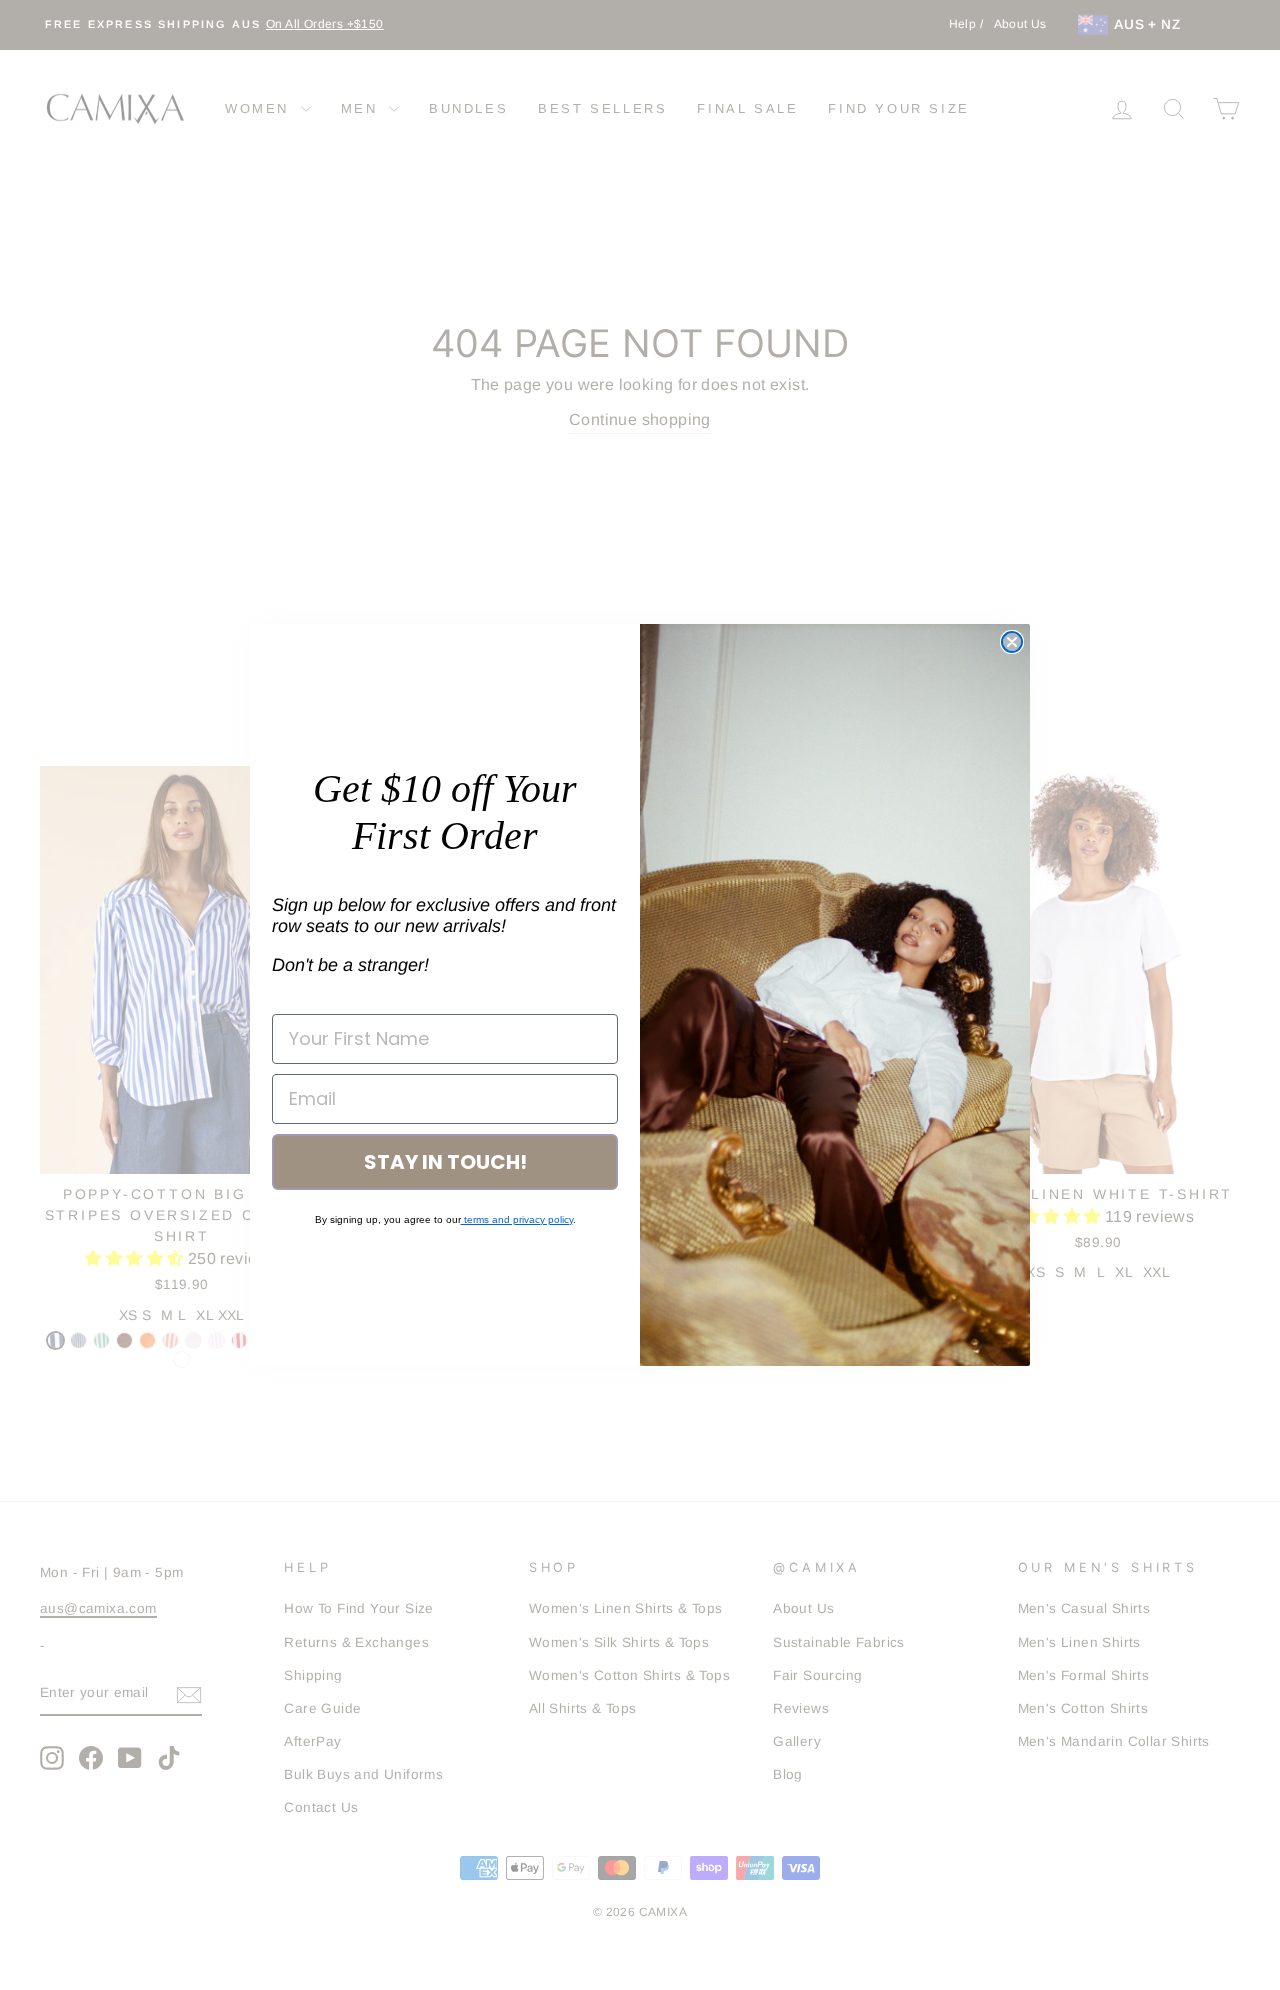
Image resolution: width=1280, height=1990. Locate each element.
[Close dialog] (1012, 642)
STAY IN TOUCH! (445, 1162)
